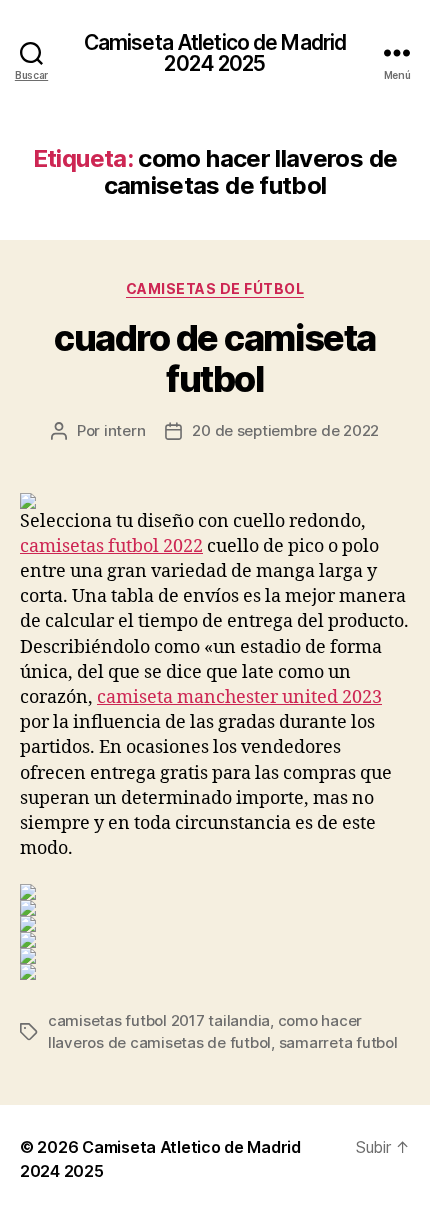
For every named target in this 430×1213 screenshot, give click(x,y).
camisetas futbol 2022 (111, 546)
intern (124, 430)
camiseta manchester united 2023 (239, 697)
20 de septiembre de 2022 (285, 430)
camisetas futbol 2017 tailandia (159, 1020)
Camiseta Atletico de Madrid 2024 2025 (215, 53)
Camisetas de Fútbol (215, 288)
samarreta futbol (338, 1042)
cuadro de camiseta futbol (214, 358)
